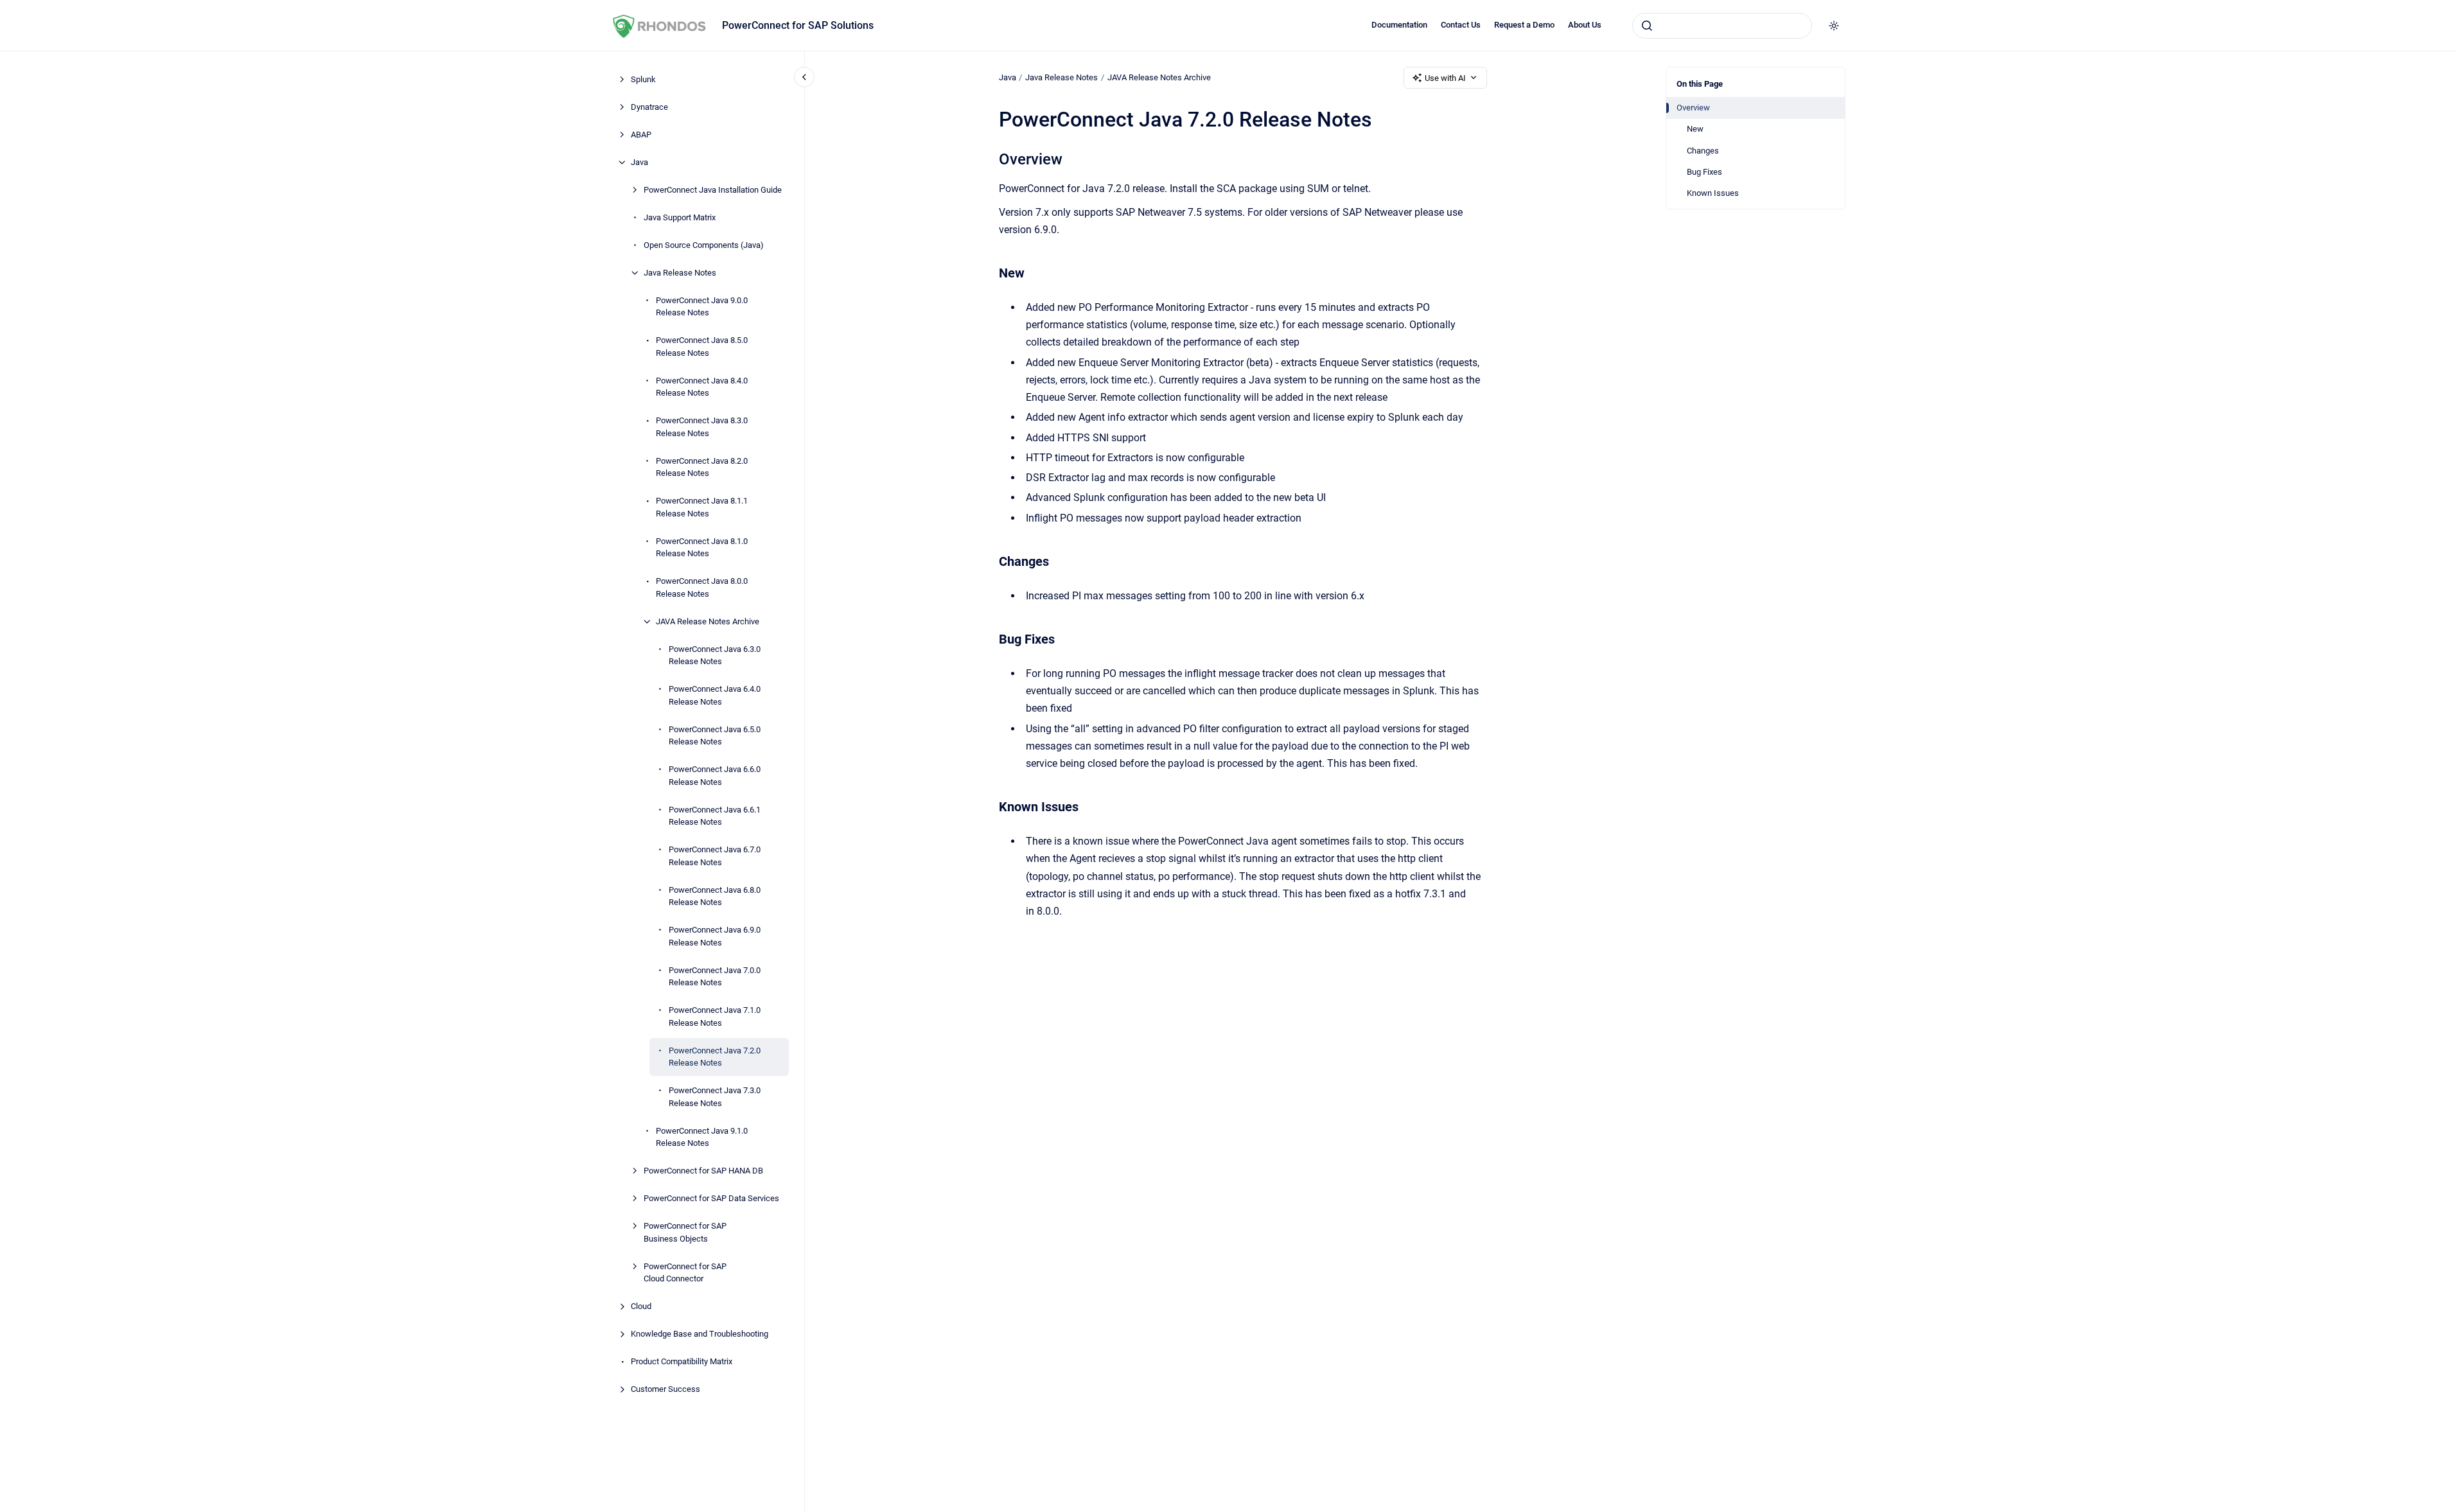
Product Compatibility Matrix (682, 1361)
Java (639, 162)
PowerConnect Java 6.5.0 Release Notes (715, 736)
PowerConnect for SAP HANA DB (703, 1171)
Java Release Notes (680, 273)
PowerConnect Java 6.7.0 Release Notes (715, 856)
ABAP (641, 135)
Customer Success (665, 1389)
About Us (1585, 25)
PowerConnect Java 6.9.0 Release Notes (715, 936)
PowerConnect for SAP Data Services (711, 1198)
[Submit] (1647, 26)
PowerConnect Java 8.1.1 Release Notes (702, 507)
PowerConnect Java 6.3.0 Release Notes (715, 655)
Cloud (641, 1306)
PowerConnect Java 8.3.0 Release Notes (702, 427)
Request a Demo (1524, 25)
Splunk (643, 79)
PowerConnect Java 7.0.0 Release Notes (715, 977)
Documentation (1399, 25)
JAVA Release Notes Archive (708, 621)
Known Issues (1713, 193)
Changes (1703, 151)
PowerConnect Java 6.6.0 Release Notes (715, 776)
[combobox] (1722, 26)
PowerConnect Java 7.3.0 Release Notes (715, 1097)
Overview (1693, 108)
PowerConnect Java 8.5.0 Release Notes (702, 347)
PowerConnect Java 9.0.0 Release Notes (702, 307)
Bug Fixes (1704, 172)
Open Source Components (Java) (704, 245)
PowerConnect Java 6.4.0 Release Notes (715, 695)
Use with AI (1445, 78)
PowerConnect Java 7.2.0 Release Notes (715, 1057)
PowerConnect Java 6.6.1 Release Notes (715, 816)
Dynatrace (649, 107)
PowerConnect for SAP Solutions (798, 25)
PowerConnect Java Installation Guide (713, 190)
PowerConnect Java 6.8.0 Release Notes (715, 896)
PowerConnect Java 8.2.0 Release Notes (702, 467)
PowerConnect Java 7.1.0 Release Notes (715, 1016)
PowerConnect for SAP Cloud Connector (685, 1273)
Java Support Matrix (680, 217)
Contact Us (1461, 25)
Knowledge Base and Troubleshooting (700, 1334)
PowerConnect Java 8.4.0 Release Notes (702, 387)
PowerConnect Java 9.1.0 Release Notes (702, 1137)
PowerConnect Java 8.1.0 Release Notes (702, 548)
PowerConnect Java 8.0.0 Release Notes (702, 587)
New (1695, 129)
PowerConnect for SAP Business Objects (685, 1232)
